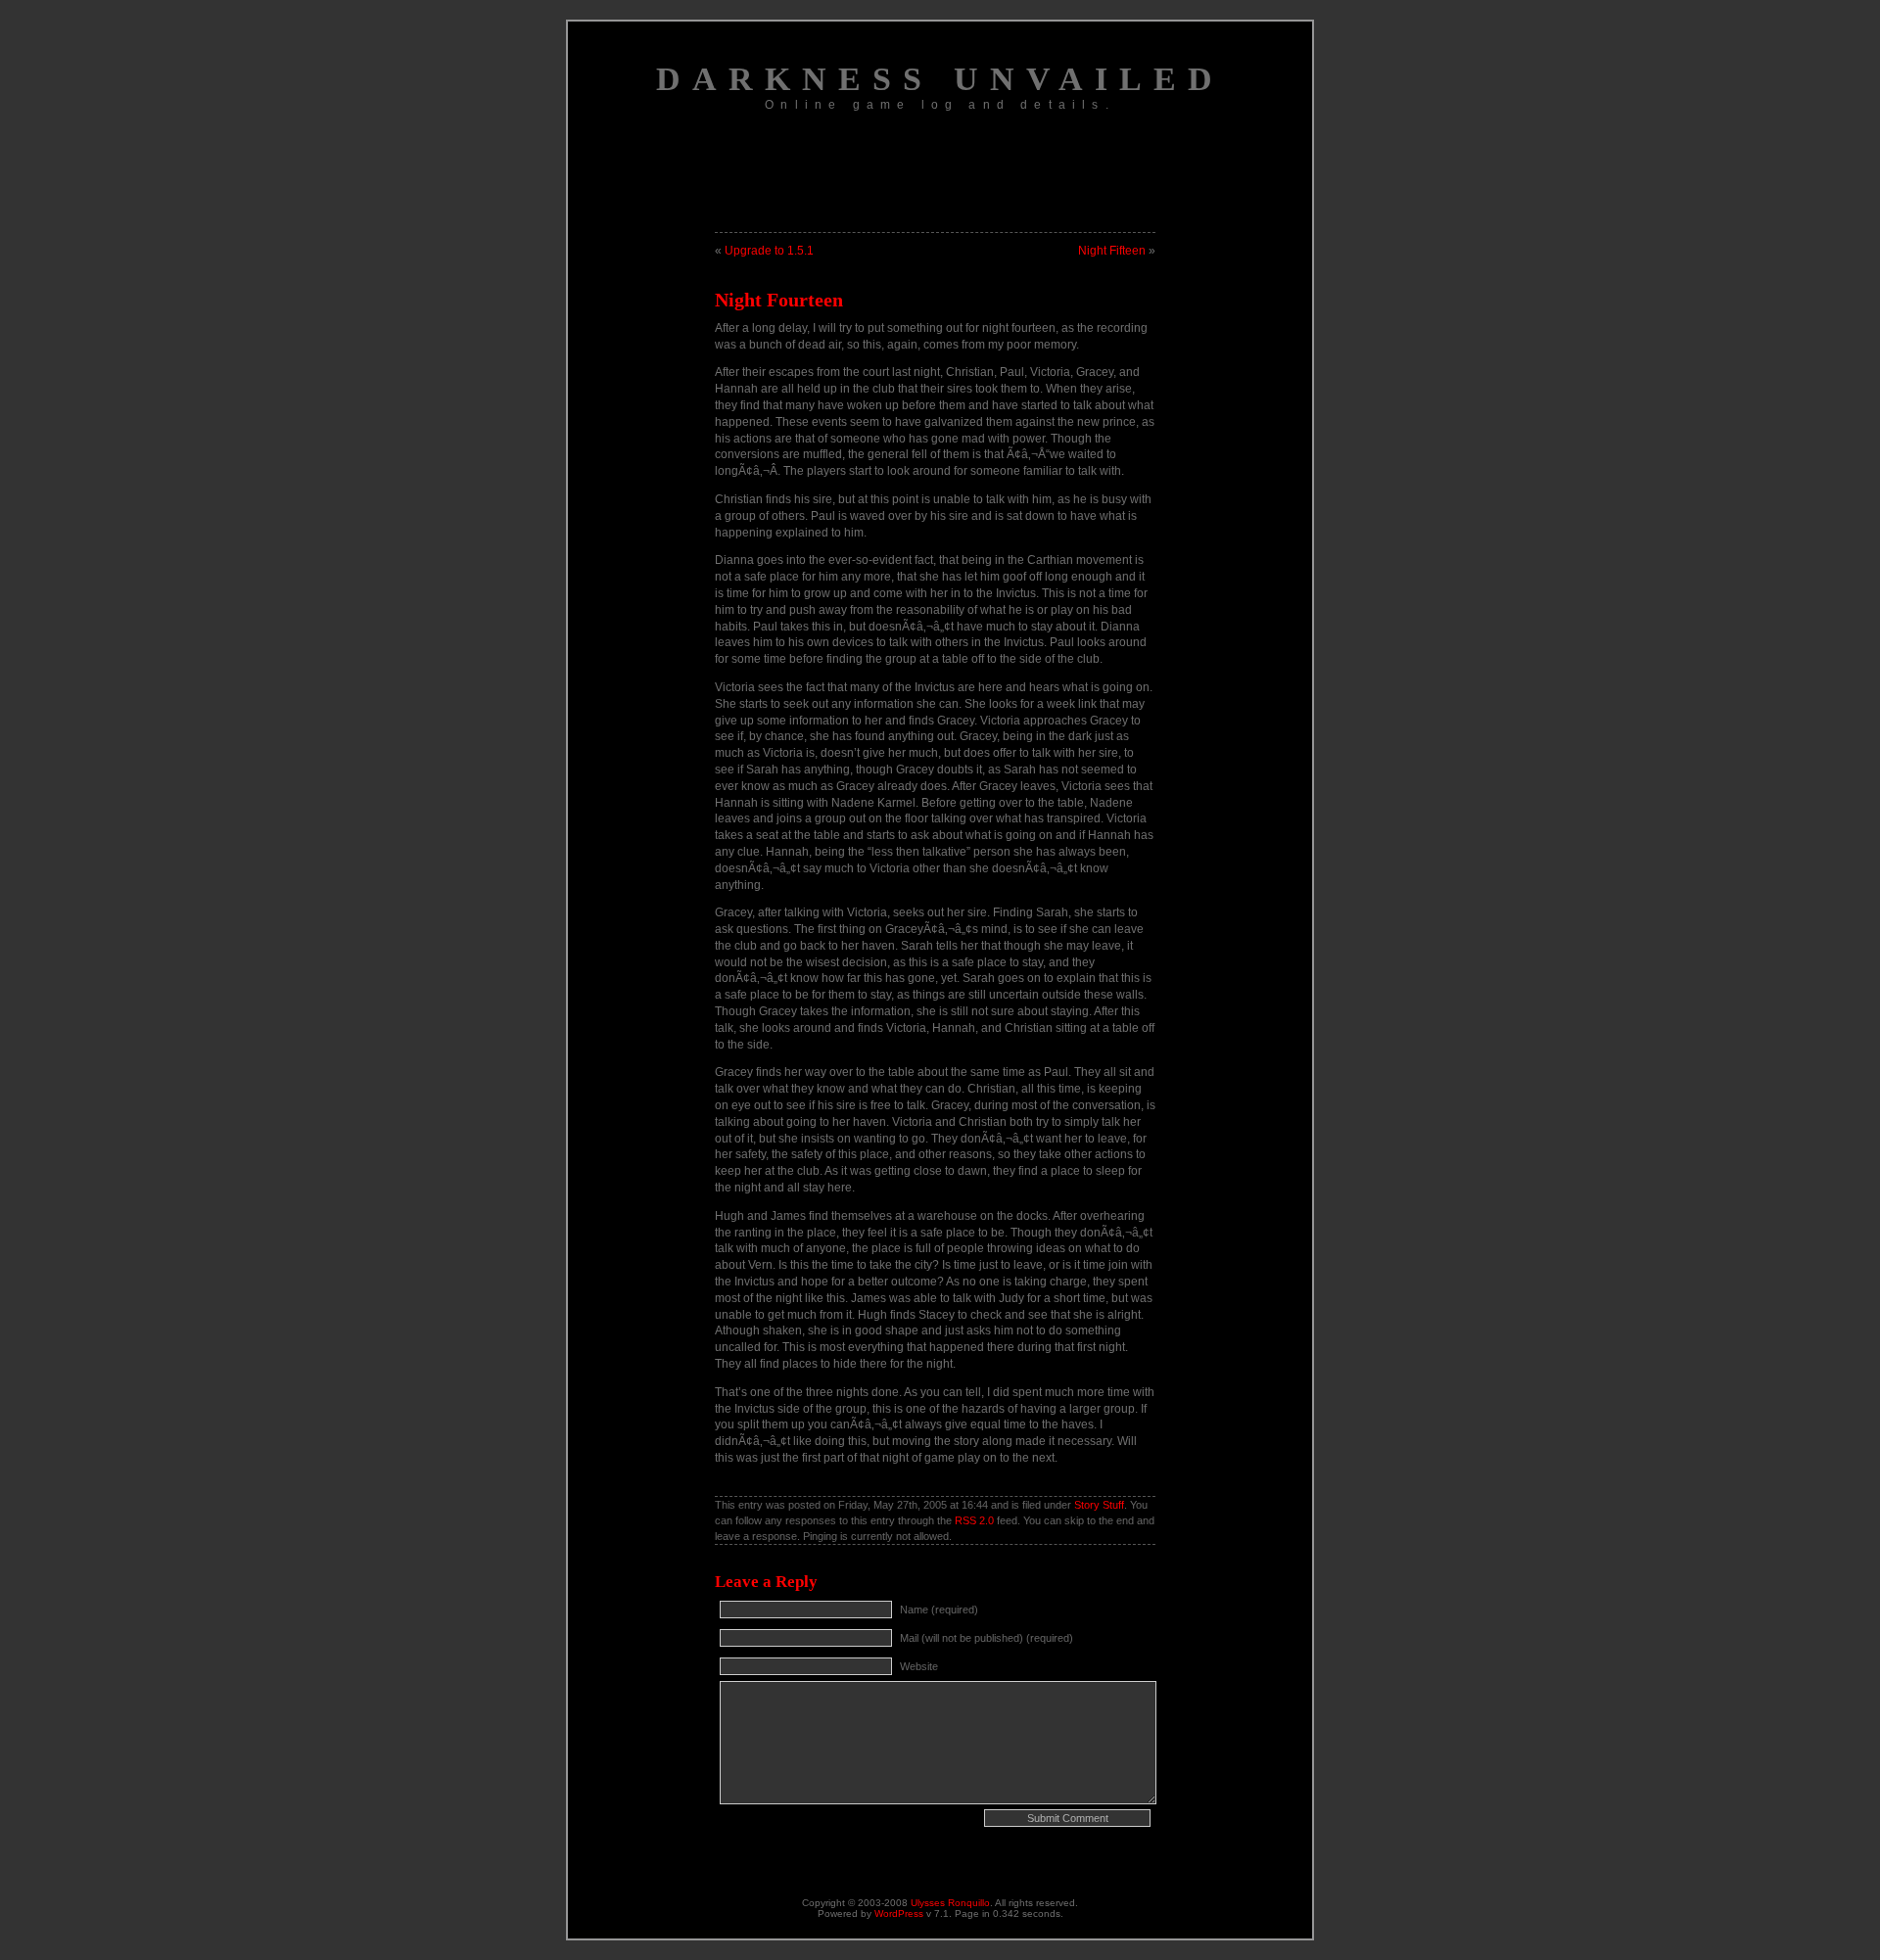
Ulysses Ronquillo (950, 1903)
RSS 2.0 (974, 1520)
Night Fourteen (779, 300)
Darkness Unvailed (940, 79)
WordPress (899, 1913)
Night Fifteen (1112, 251)
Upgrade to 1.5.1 (769, 251)
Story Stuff (1099, 1505)
